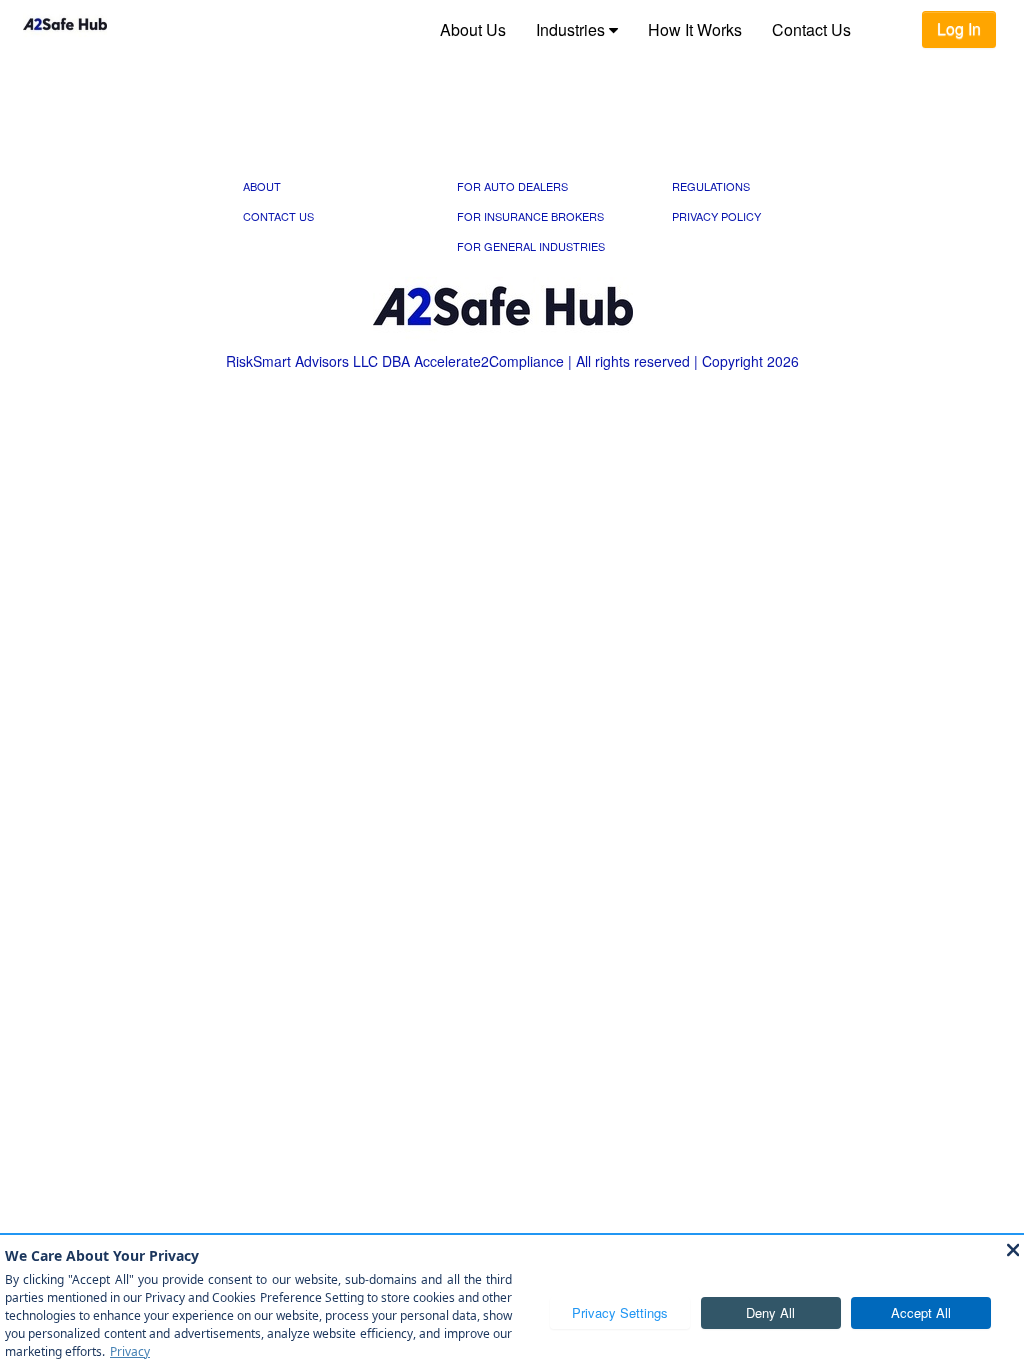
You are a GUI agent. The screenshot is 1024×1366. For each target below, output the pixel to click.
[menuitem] (473, 30)
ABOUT (262, 186)
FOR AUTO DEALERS (512, 186)
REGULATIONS (711, 186)
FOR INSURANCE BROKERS (530, 216)
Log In (959, 28)
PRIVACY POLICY (716, 216)
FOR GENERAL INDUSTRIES (531, 246)
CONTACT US (278, 216)
